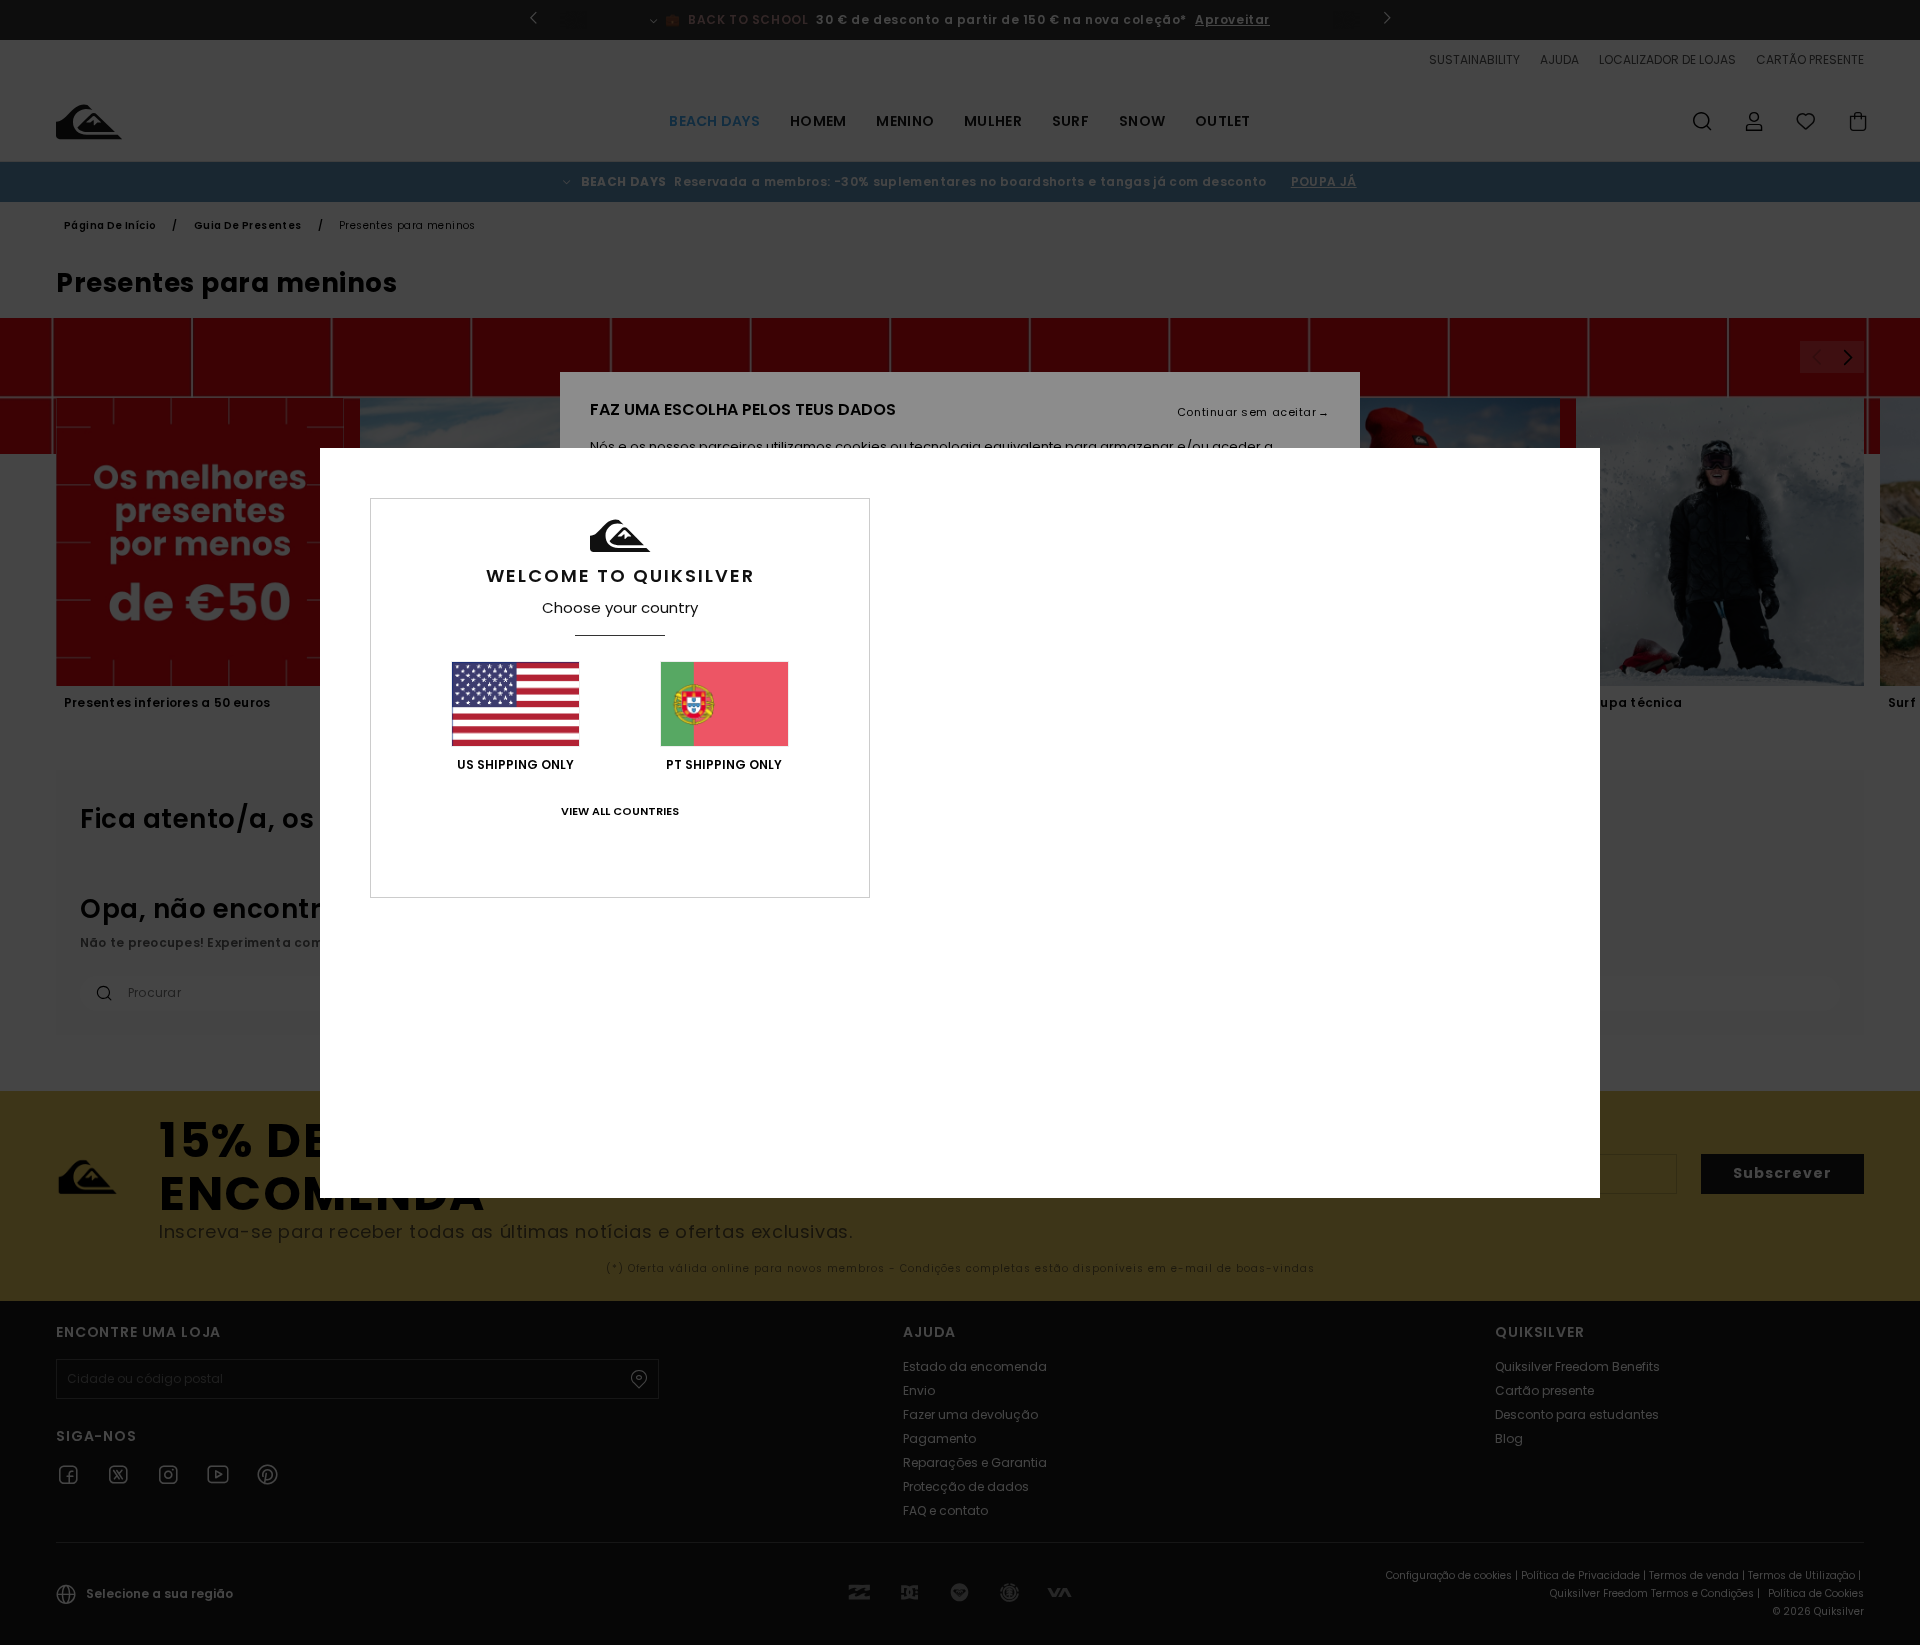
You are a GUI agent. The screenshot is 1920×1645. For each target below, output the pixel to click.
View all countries (620, 811)
